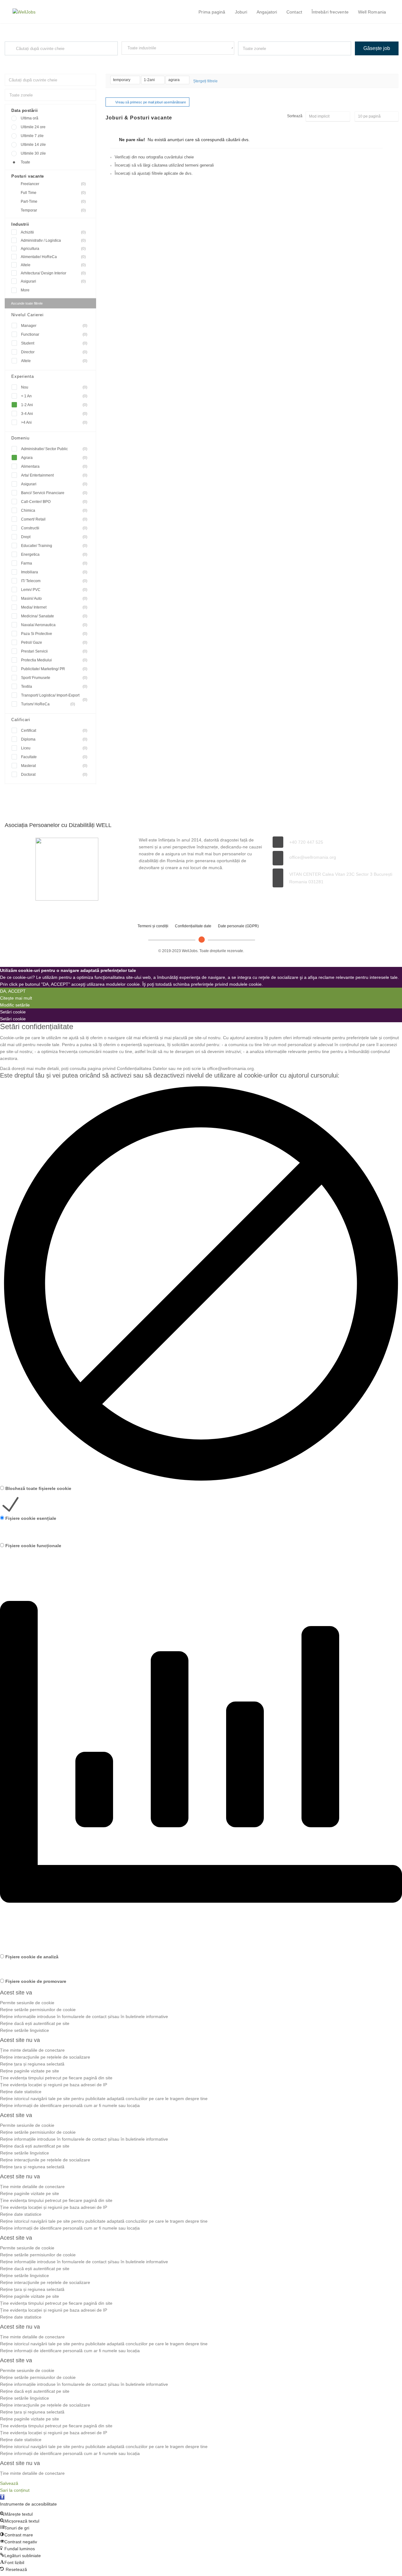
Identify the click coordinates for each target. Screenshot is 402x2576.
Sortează (295, 116)
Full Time (53, 193)
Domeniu (20, 438)
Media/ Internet (54, 607)
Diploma (54, 739)
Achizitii (53, 232)
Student (54, 343)
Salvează (9, 2483)
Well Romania (372, 12)
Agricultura (53, 249)
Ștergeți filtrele (205, 81)
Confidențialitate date (193, 926)
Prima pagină (212, 12)
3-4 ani (54, 414)
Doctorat (54, 775)
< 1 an (54, 396)
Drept (54, 537)
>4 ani (54, 422)
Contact (294, 12)
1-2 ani (54, 405)
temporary (122, 80)
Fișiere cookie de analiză (32, 1957)
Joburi (241, 12)
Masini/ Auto (54, 598)
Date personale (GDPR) (238, 926)
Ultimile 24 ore (33, 127)
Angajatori (267, 12)
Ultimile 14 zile (33, 145)
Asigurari (53, 281)
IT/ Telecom (54, 581)
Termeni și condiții (153, 926)
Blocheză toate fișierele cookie (38, 1488)
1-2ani (150, 80)
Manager (54, 326)
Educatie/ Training (54, 546)
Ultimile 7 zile (32, 136)
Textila (54, 687)
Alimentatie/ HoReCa (53, 257)
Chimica (54, 510)
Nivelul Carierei (27, 315)
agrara (174, 80)
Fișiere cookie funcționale (33, 1546)
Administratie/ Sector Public (54, 449)
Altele (53, 265)
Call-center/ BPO (54, 502)
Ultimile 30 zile (33, 153)
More (25, 290)
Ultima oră (30, 118)
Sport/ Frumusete (54, 678)
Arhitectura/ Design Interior (53, 273)
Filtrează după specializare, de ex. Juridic (153, 60)
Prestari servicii (54, 651)
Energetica (54, 554)
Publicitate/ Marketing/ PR (54, 669)
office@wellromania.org (313, 857)
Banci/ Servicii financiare (54, 493)
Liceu (54, 748)
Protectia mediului (54, 660)
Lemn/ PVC (54, 590)
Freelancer (53, 184)
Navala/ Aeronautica (54, 625)
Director (54, 352)
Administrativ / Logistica (53, 240)
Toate (25, 162)
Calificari (21, 720)
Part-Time (53, 201)
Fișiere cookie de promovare (36, 1981)
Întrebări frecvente (330, 12)
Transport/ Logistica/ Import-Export (54, 696)
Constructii (54, 528)
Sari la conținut (15, 2490)
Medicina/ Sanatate (54, 616)
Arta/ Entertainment (54, 475)
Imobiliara (54, 572)
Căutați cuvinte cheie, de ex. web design (35, 61)
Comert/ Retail (54, 519)
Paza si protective (54, 634)
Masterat (54, 766)
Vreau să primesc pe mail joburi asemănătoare (151, 102)
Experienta (23, 376)
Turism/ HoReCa (48, 704)
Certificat (54, 731)
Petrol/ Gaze (54, 643)
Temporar (53, 210)
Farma (54, 563)
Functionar (54, 334)
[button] (2, 2497)
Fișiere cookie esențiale (31, 1518)
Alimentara (54, 466)
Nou (54, 387)
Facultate (54, 757)
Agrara (54, 458)
